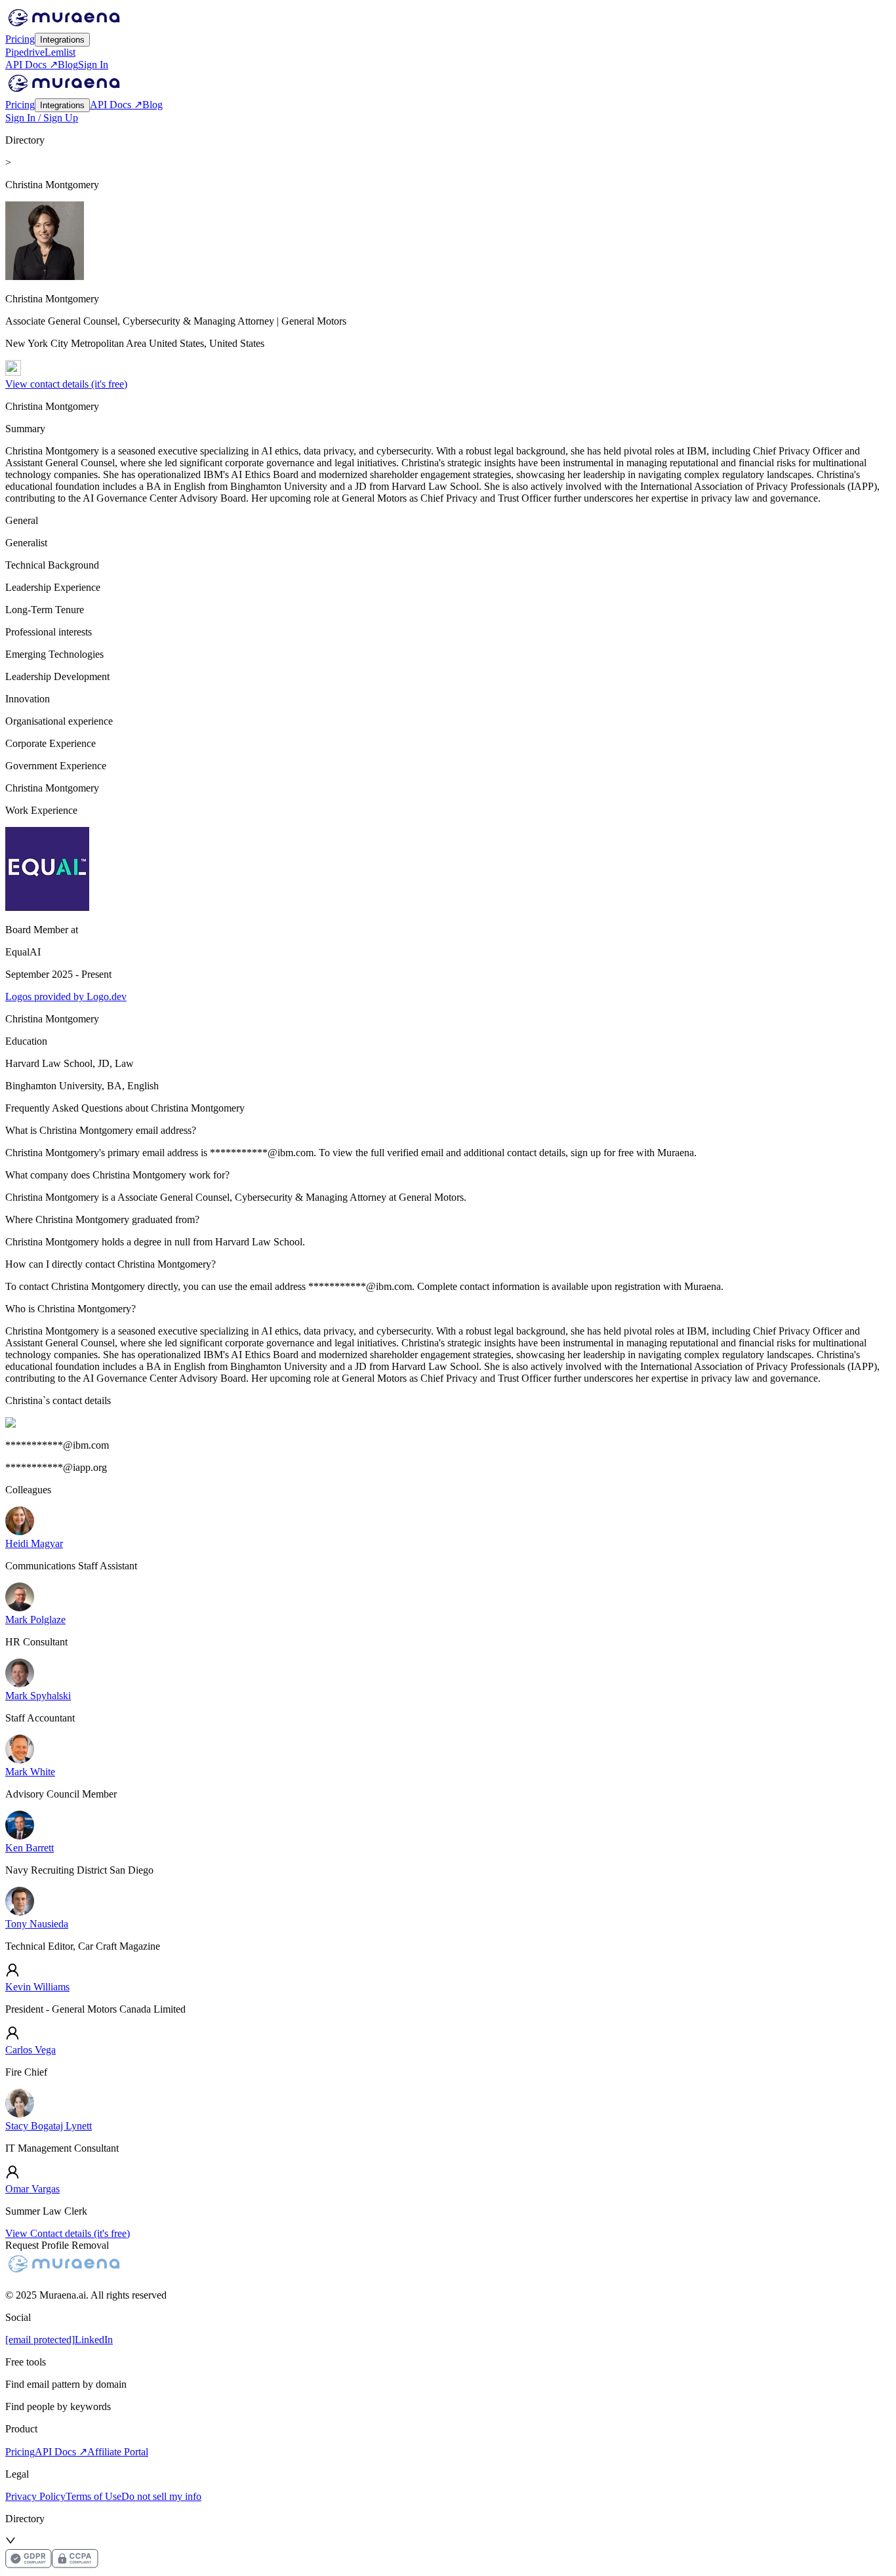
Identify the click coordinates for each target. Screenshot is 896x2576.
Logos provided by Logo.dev (66, 996)
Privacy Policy (35, 2496)
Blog (68, 65)
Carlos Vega (31, 2050)
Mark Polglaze (35, 1620)
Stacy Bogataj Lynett (49, 2126)
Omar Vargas (32, 2189)
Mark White (30, 1772)
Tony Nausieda (37, 1924)
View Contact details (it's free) (68, 2233)
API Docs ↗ (31, 65)
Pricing (20, 39)
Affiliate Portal (118, 2452)
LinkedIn (94, 2340)
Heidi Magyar (34, 1543)
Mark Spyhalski (38, 1696)
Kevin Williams (37, 1987)
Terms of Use (93, 2496)
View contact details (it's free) (66, 384)
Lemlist (60, 52)
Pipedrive (25, 52)
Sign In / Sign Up (42, 118)
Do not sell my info (161, 2496)
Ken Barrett (30, 1848)
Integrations (62, 40)
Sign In (93, 65)
